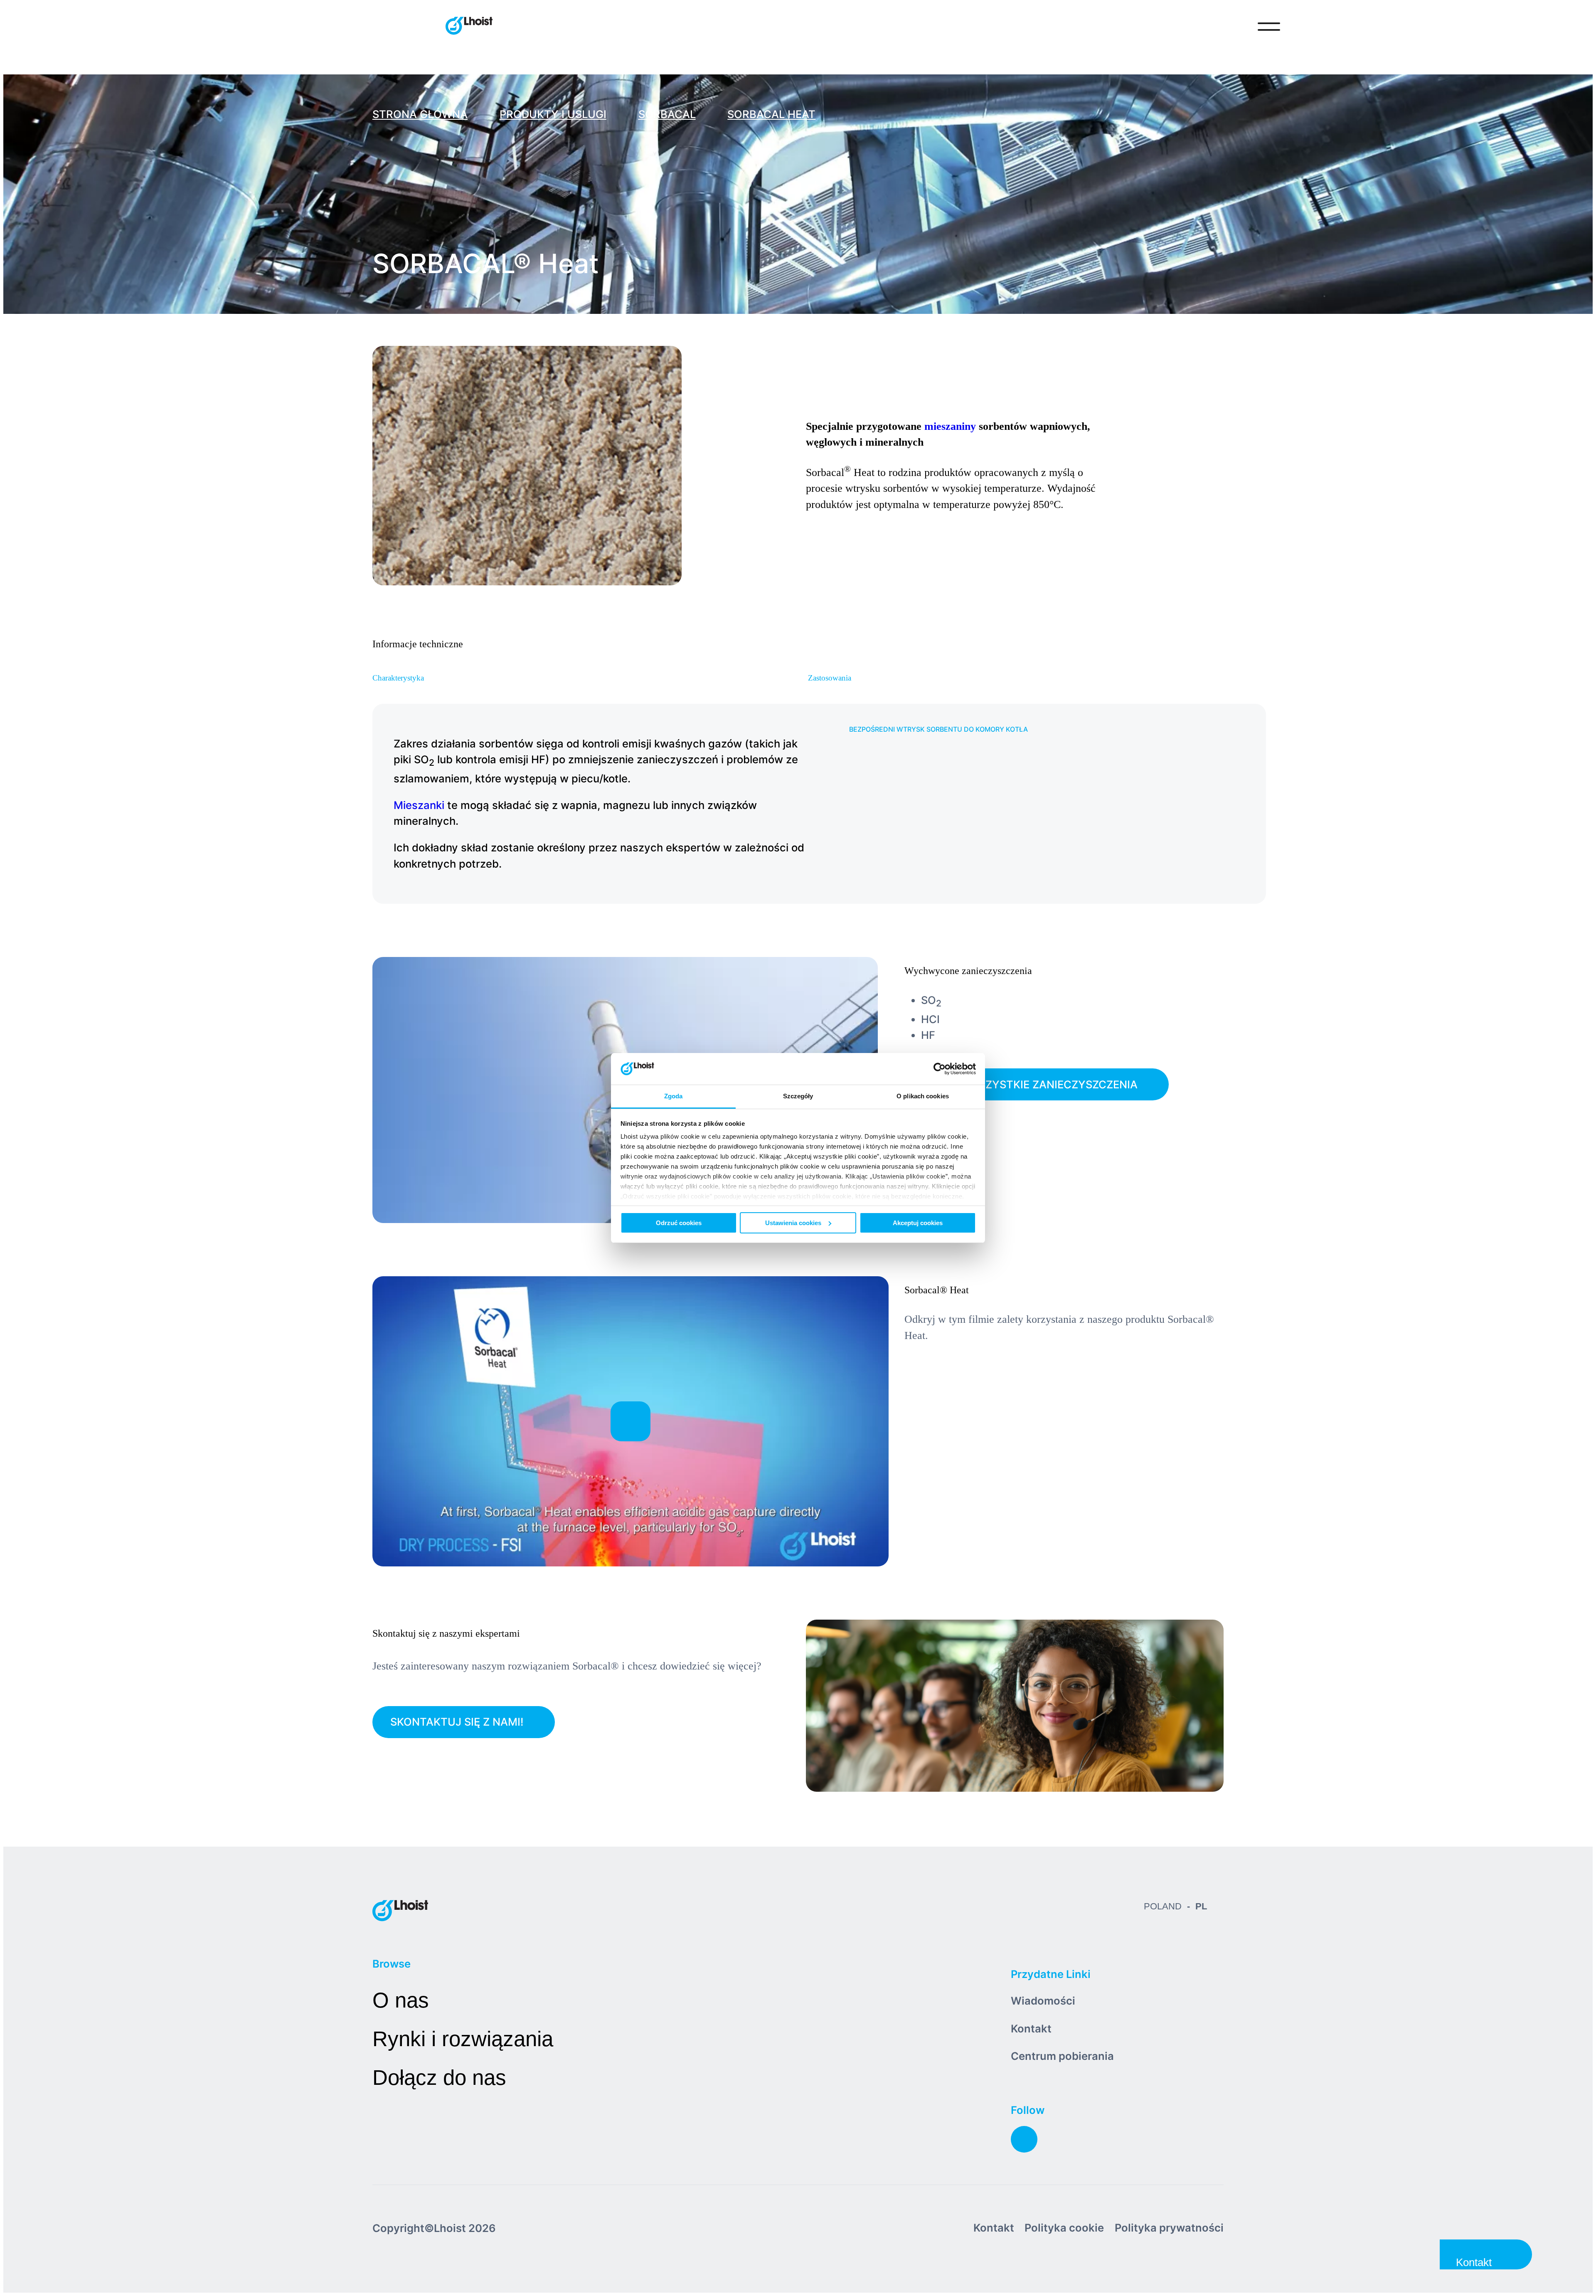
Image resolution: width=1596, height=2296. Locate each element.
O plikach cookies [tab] (923, 1096)
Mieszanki (419, 805)
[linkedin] (1024, 2139)
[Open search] (1234, 27)
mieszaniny (950, 426)
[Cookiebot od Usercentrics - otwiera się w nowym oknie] (940, 1069)
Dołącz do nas (439, 2078)
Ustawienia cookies (793, 1223)
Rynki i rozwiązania (463, 2039)
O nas (401, 2000)
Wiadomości (1043, 2001)
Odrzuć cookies (679, 1223)
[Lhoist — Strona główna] (469, 27)
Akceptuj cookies (918, 1223)
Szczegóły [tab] (798, 1096)
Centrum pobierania (1062, 2056)
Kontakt (1031, 2028)
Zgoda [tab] (674, 1096)
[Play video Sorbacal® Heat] (631, 1421)
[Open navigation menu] (1269, 27)
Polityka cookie (1064, 2228)
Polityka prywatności (1169, 2228)
